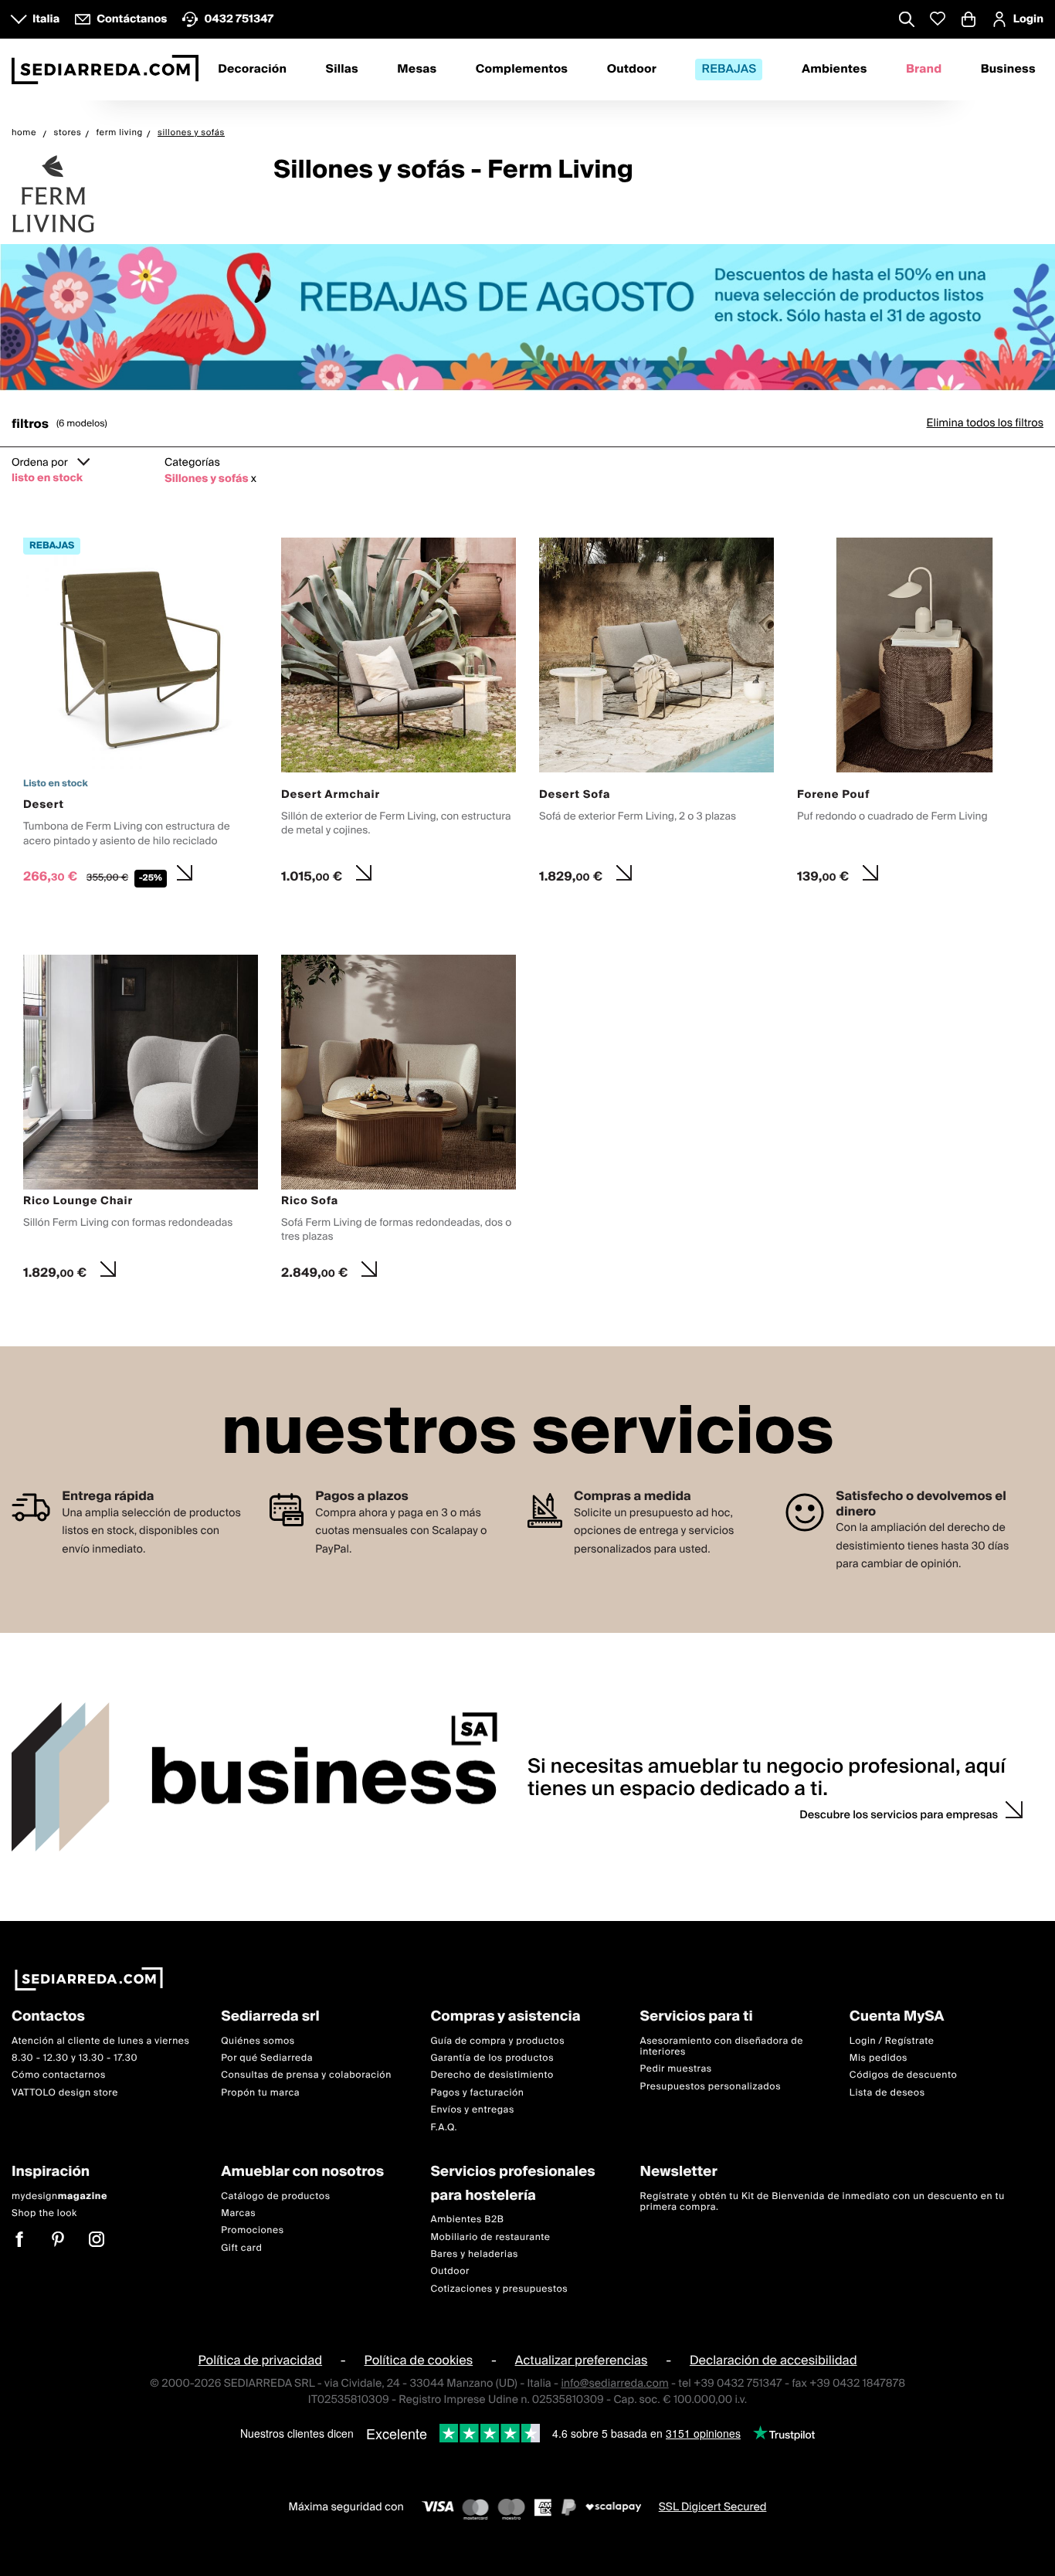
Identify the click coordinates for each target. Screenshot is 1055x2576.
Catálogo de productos (275, 2196)
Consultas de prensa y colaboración (306, 2076)
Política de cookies (419, 2360)
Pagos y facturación (477, 2093)
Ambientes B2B (467, 2220)
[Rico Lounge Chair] (141, 1122)
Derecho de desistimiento (492, 2076)
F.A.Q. (444, 2128)
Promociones (253, 2231)
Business (1008, 70)
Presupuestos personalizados (711, 2087)
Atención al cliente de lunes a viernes (101, 2041)
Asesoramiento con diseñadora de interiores (722, 2047)
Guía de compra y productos (497, 2041)
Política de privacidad (260, 2360)
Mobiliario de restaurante (490, 2237)
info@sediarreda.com (614, 2384)
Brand (924, 70)
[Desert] (141, 715)
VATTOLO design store (65, 2093)
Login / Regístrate (892, 2041)
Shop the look (44, 2213)
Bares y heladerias (474, 2254)
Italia (46, 19)
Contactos (48, 2017)
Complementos (522, 70)
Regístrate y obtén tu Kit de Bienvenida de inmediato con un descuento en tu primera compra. (823, 2202)
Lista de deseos (887, 2093)
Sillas (342, 70)
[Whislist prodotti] (938, 19)
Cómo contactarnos (59, 2076)
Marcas (238, 2213)
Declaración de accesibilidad (773, 2360)
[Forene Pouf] (914, 715)
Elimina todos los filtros (985, 423)
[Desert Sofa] (656, 715)
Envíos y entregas (472, 2110)
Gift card (241, 2248)
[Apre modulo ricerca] (907, 21)
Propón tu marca (260, 2093)
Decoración (252, 70)
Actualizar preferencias (582, 2360)
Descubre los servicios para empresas (899, 1815)
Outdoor (632, 70)
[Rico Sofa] (399, 1122)
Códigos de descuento (903, 2076)
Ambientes (835, 70)
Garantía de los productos (492, 2058)
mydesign (59, 2196)
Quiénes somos (258, 2041)
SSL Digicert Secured (713, 2508)
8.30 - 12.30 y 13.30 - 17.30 (75, 2058)
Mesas (417, 70)
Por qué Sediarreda (267, 2058)
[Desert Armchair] (399, 715)
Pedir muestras (676, 2070)
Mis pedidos (879, 2058)
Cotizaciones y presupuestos (499, 2289)
